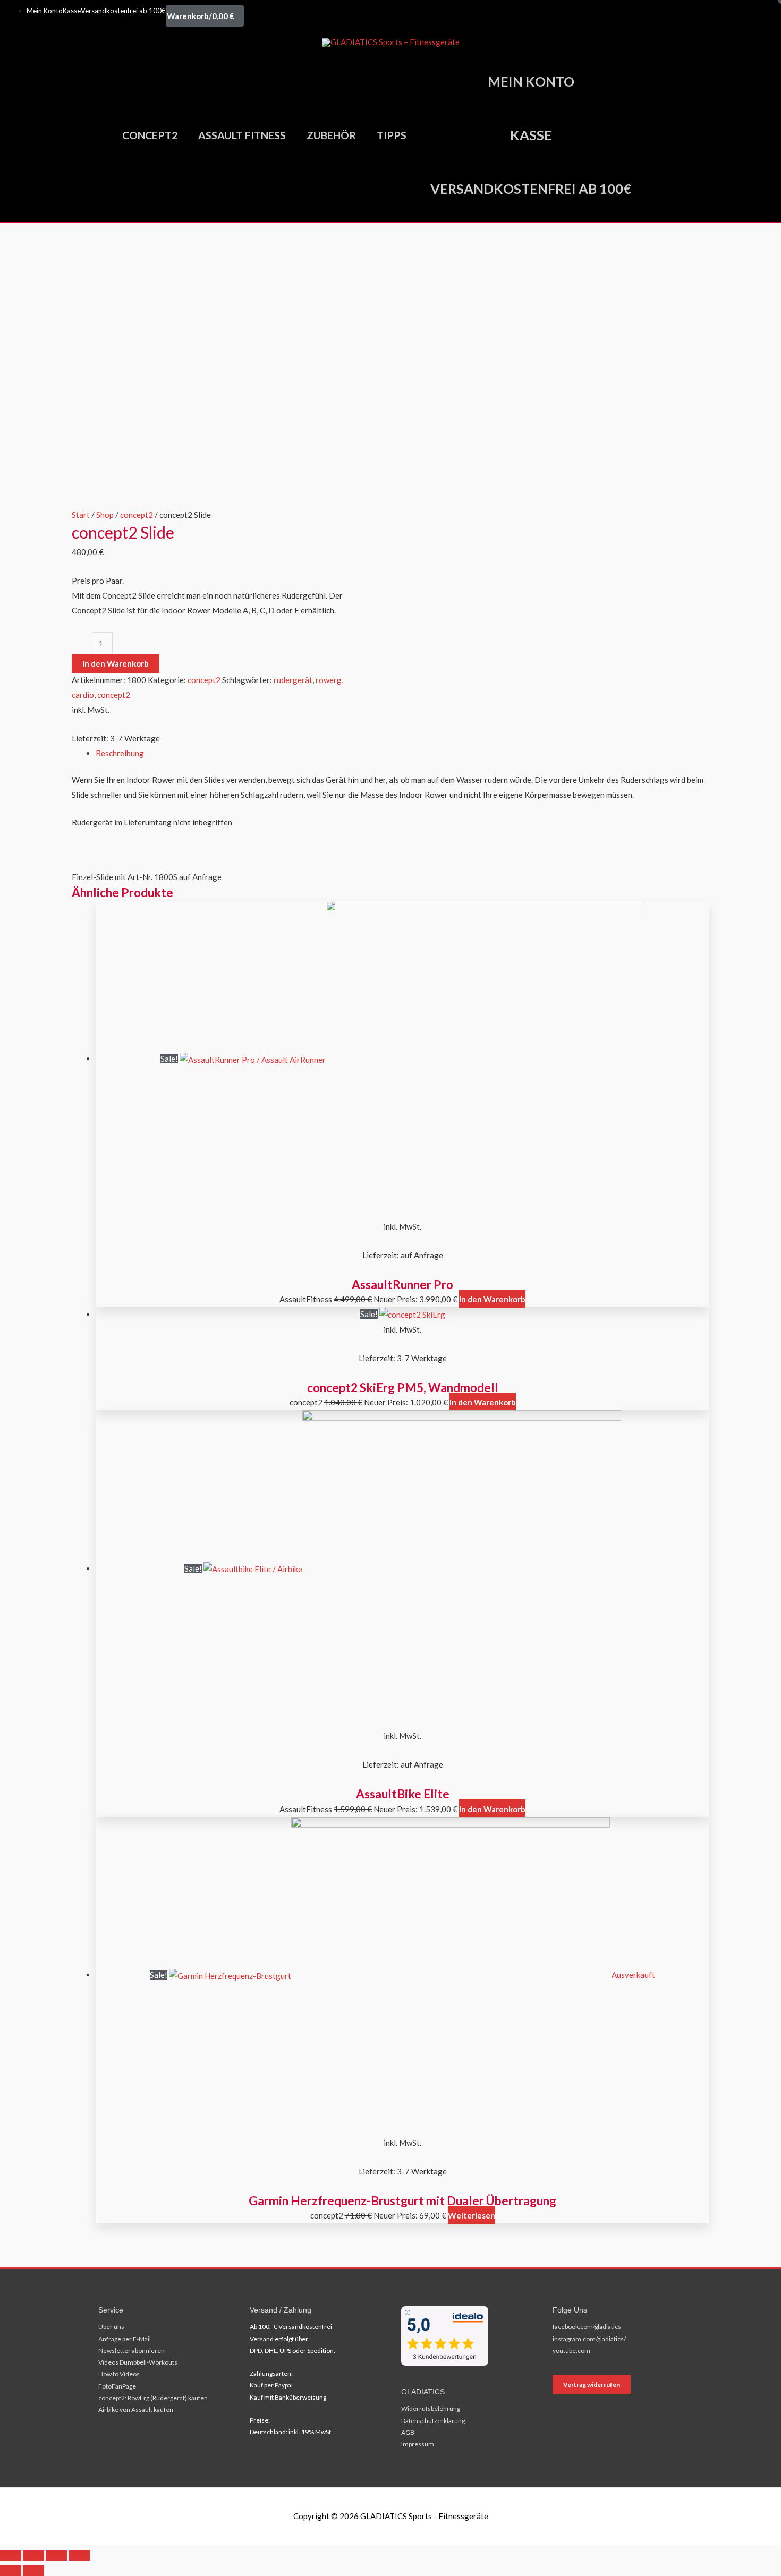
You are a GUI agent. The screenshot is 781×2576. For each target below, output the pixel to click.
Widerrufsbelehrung (431, 2408)
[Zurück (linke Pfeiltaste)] (11, 2571)
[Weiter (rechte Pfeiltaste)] (33, 2571)
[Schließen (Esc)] (79, 2555)
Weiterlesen (472, 2215)
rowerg (329, 680)
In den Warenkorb (116, 663)
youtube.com (571, 2351)
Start (81, 515)
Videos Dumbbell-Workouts (138, 2362)
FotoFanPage (117, 2386)
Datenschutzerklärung (433, 2421)
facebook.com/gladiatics (587, 2327)
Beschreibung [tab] (120, 753)
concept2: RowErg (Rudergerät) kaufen (153, 2398)
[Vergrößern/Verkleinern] (11, 2555)
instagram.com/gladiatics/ (589, 2339)
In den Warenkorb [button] (492, 1299)
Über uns (111, 2327)
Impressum (418, 2444)
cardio (83, 695)
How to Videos (119, 2374)
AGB (408, 2432)
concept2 (137, 515)
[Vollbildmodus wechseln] (33, 2555)
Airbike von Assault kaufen (136, 2409)
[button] (657, 135)
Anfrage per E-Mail (125, 2339)
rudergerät (293, 680)
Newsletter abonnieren (131, 2351)
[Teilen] (56, 2555)
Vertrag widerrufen (592, 2385)
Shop (105, 515)
